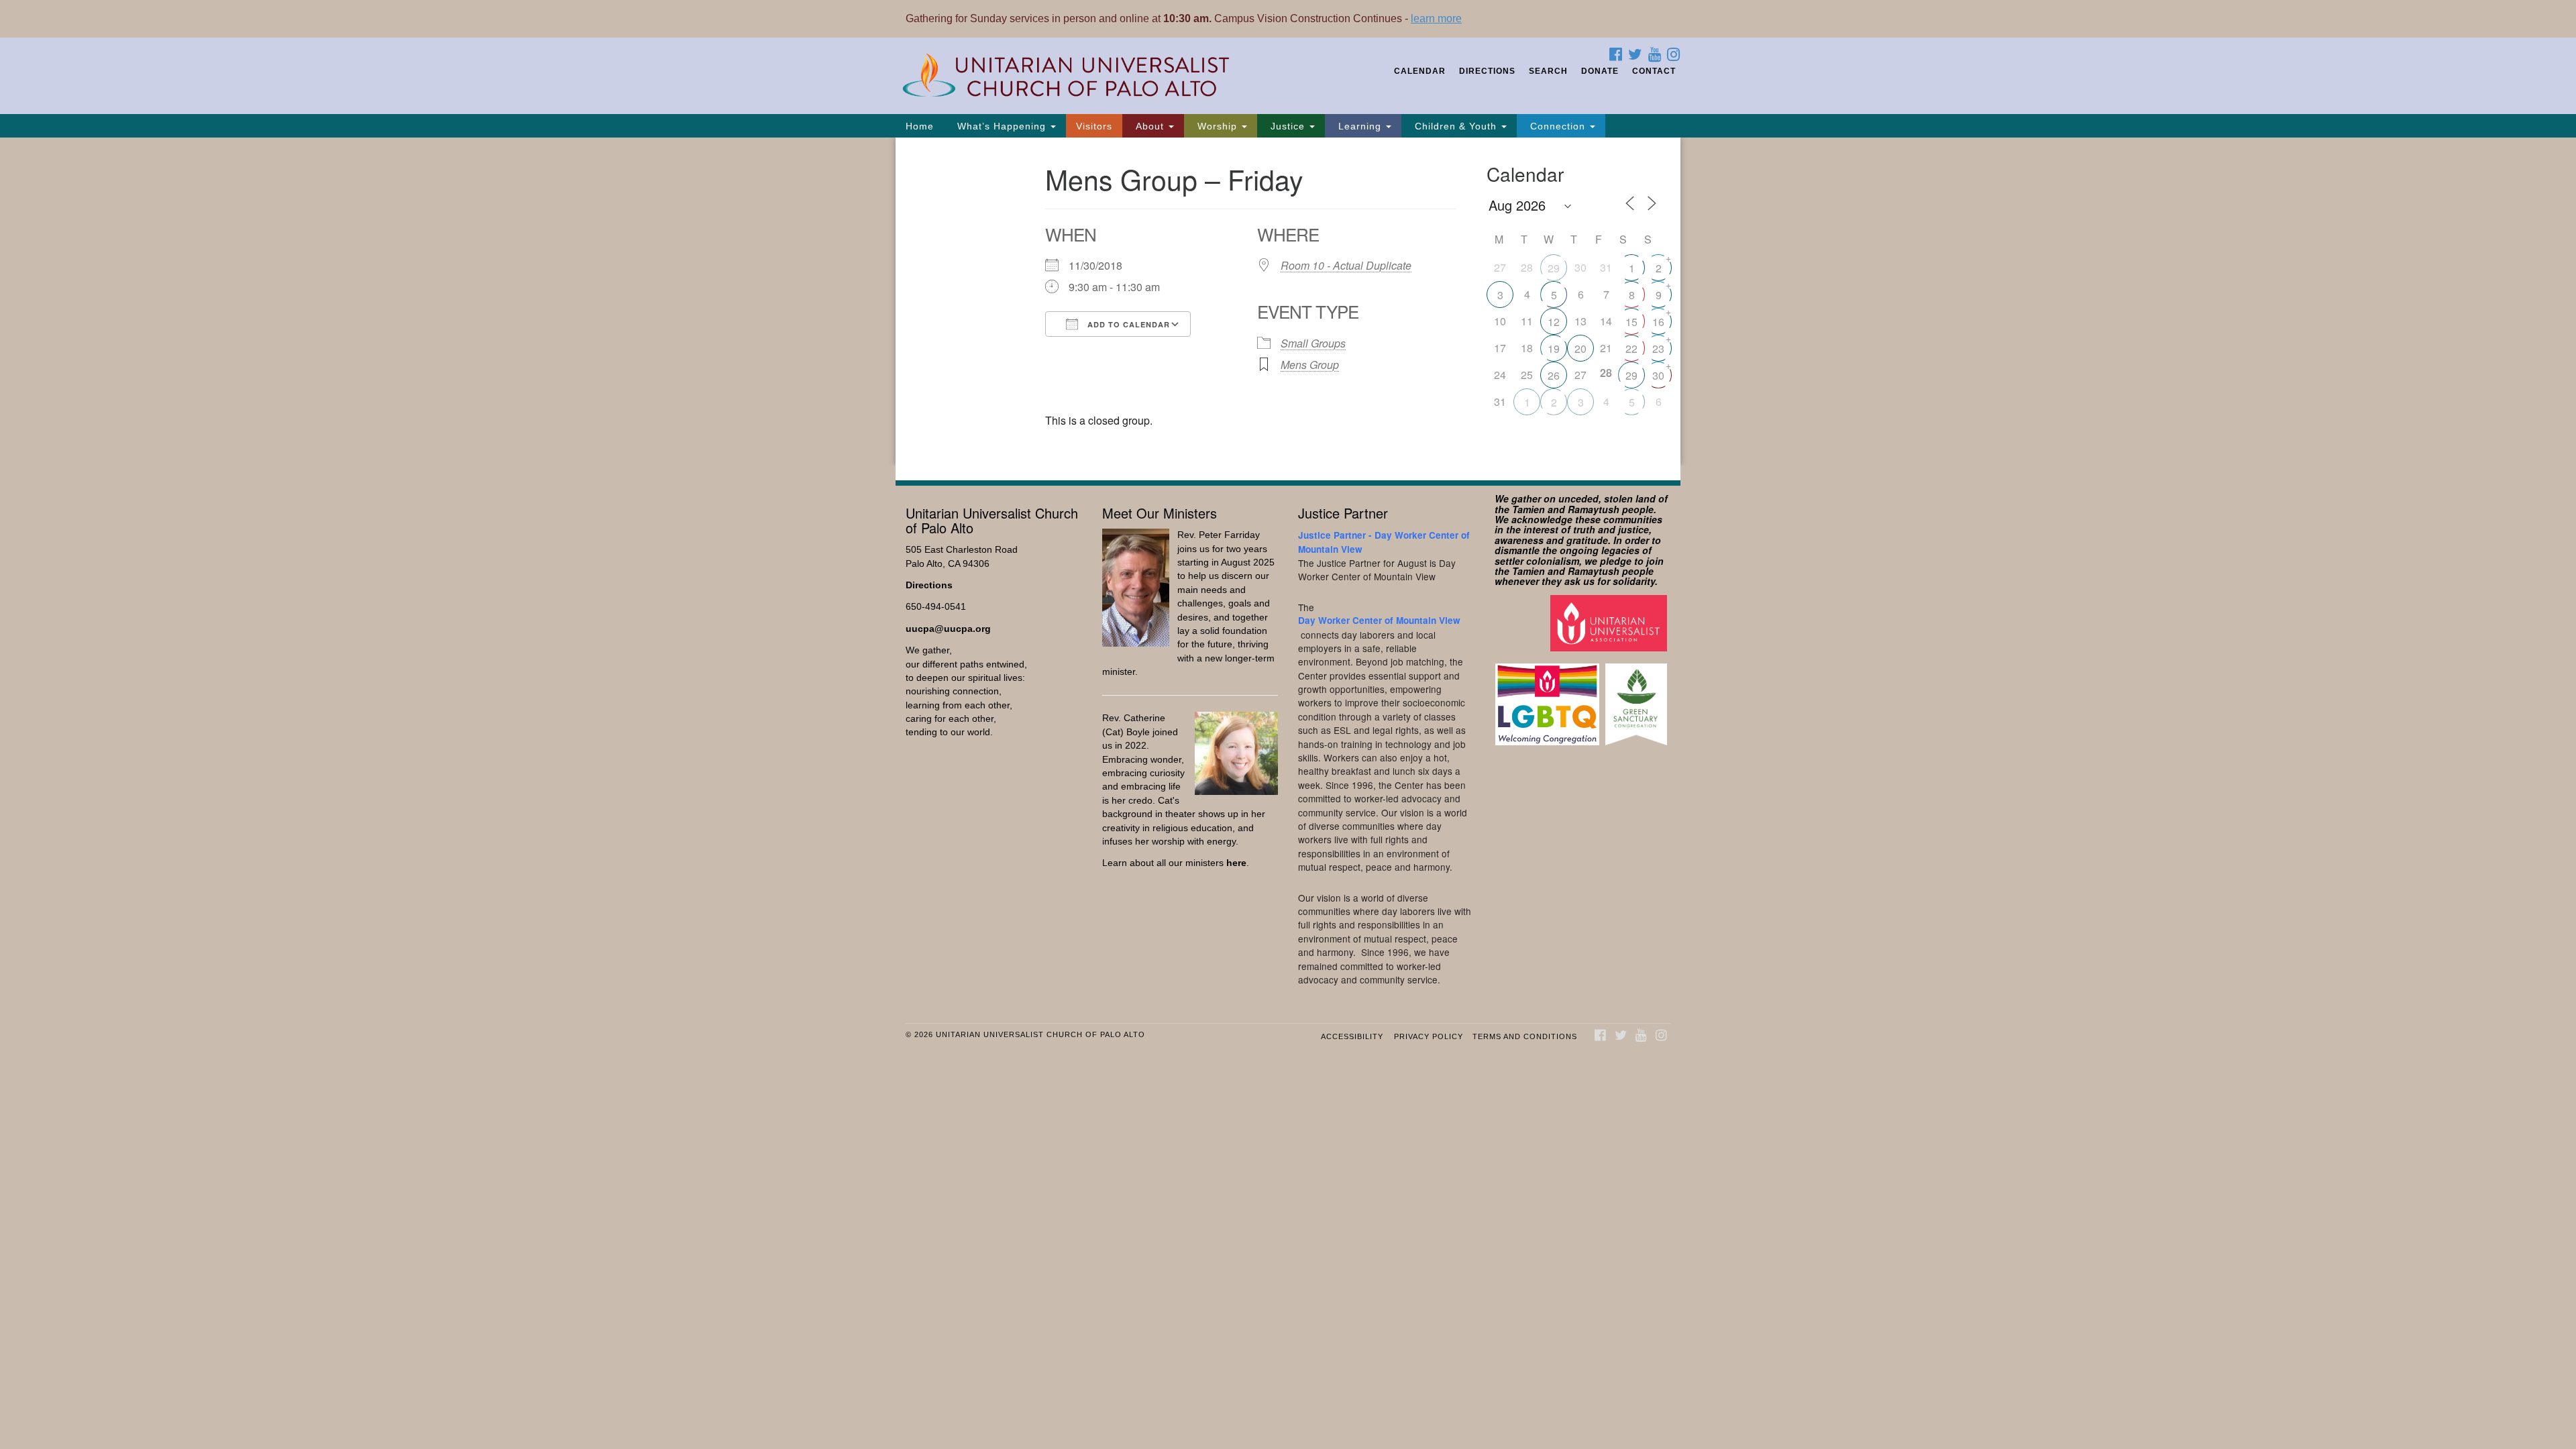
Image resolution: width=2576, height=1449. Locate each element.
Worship (1217, 126)
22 (1631, 348)
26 (1554, 375)
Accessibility (1352, 1036)
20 (1580, 348)
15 (1631, 322)
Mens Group (1310, 365)
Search (1548, 71)
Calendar (1420, 71)
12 (1554, 322)
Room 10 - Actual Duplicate (1346, 265)
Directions (1487, 71)
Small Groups (1313, 343)
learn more (1436, 18)
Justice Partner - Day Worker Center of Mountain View (1384, 542)
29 (1554, 268)
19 (1554, 348)
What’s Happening (1002, 126)
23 (1658, 348)
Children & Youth (1456, 126)
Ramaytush (1594, 509)
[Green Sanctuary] (1638, 698)
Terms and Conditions (1525, 1036)
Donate (1600, 71)
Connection (1558, 126)
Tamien (1528, 509)
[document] (1288, 302)
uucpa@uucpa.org (948, 629)
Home (920, 126)
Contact (1654, 71)
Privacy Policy (1429, 1036)
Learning (1360, 126)
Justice (1288, 126)
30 (1658, 375)
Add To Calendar (1127, 324)
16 (1658, 322)
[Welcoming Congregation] (1549, 698)
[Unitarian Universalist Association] (1610, 622)
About (1150, 126)
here (1236, 863)
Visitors (1094, 126)
